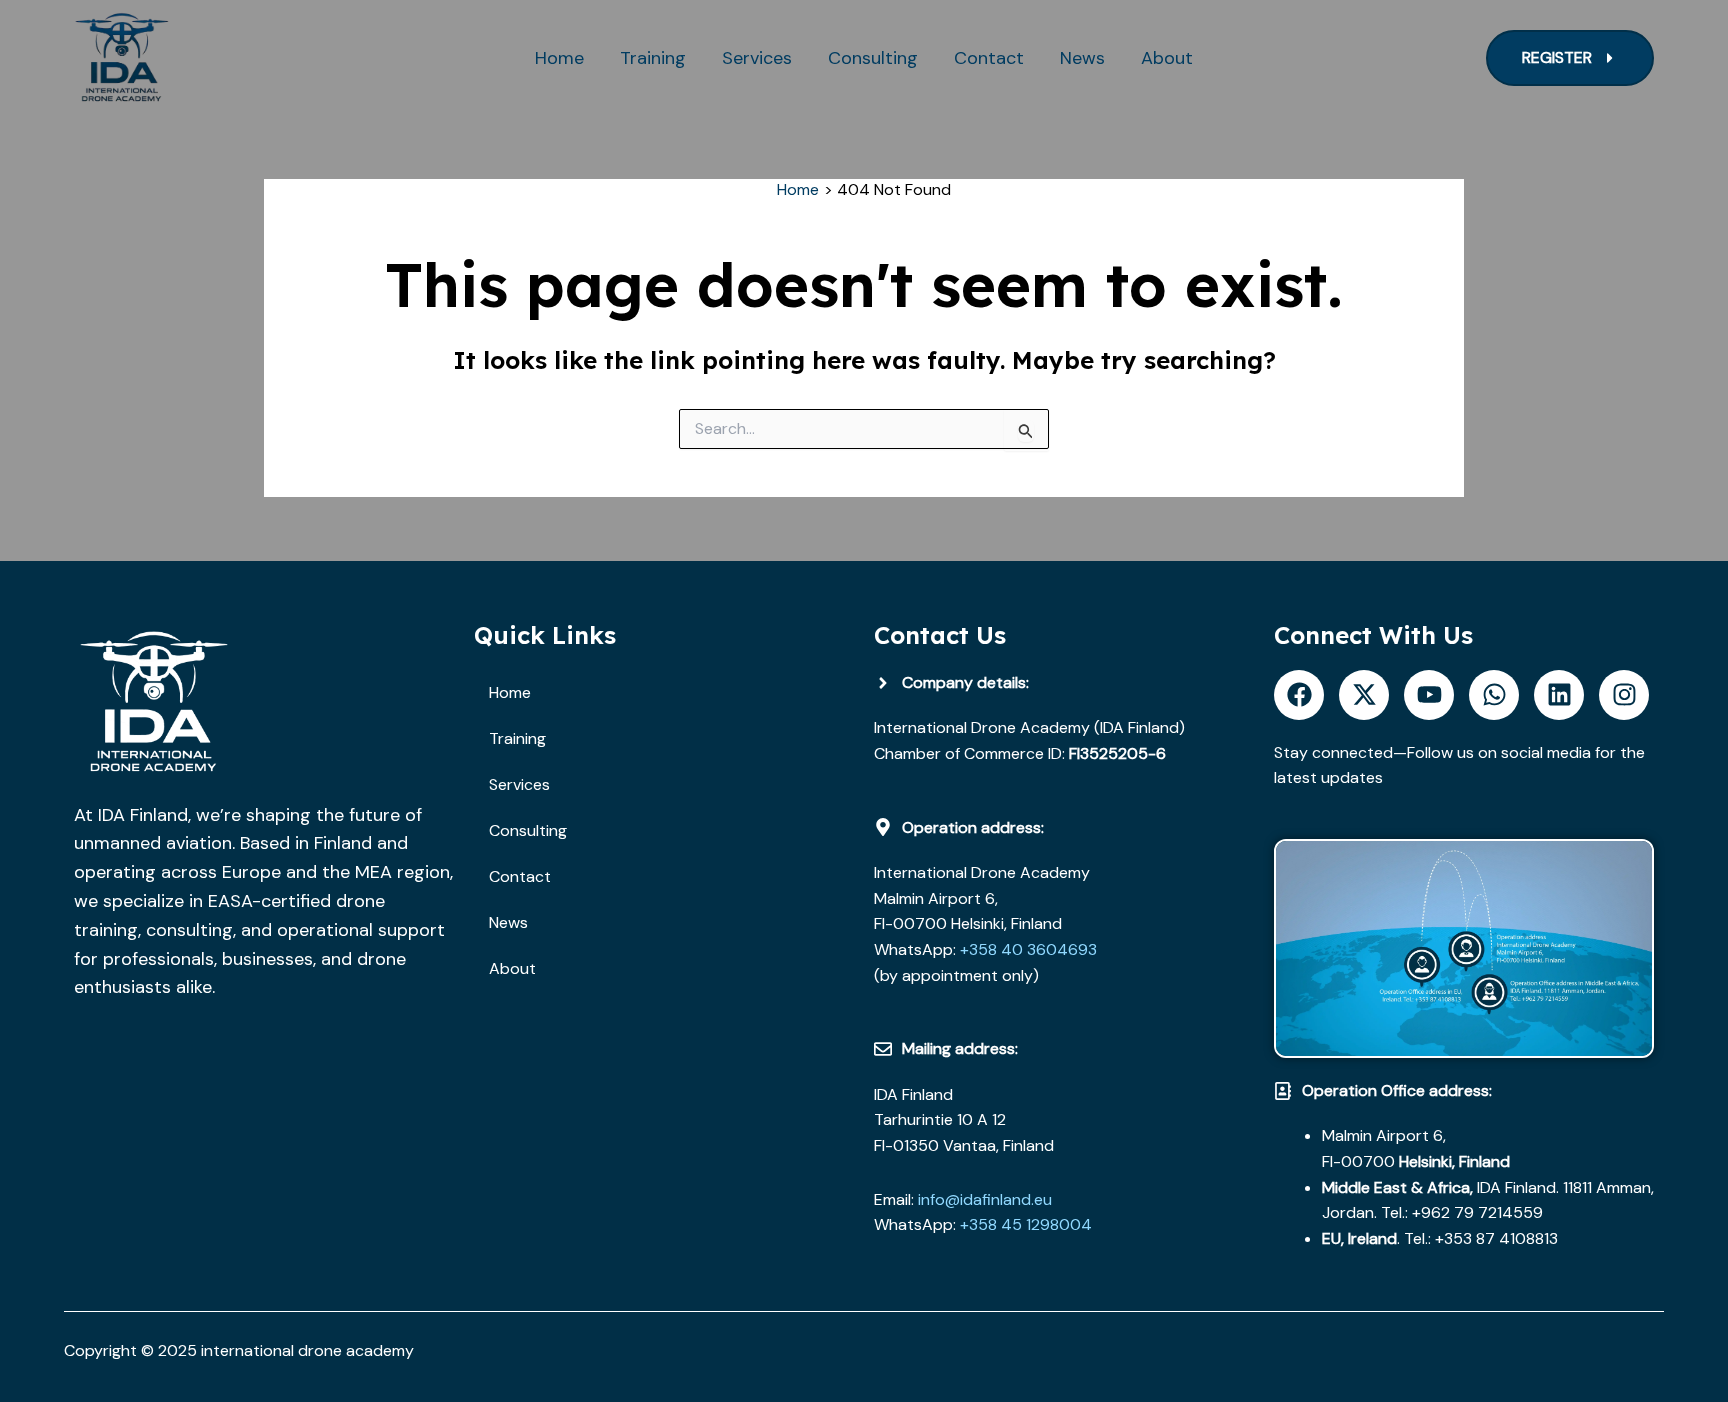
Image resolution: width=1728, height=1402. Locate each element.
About (1167, 58)
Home (559, 58)
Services (757, 58)
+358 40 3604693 (1026, 949)
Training (653, 58)
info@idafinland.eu (985, 1199)
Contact (989, 58)
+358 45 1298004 (1026, 1224)
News (1082, 58)
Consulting (873, 58)
